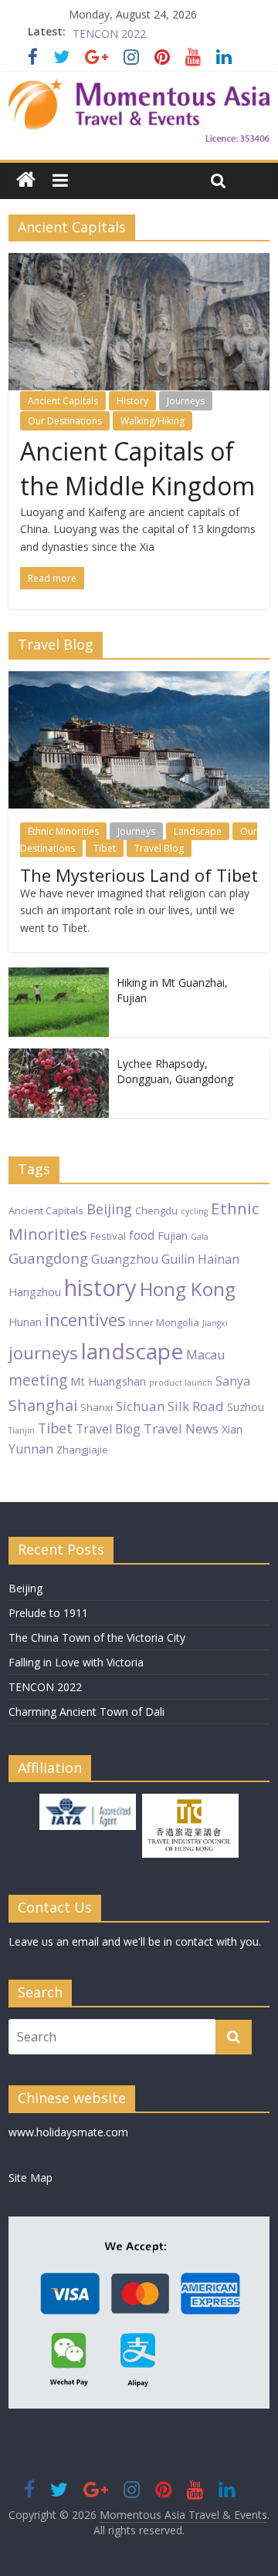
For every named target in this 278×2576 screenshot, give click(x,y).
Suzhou (246, 1406)
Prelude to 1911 (48, 1613)
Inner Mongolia (164, 1322)
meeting (38, 1380)
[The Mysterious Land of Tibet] (139, 679)
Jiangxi (215, 1323)
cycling (194, 1211)
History (132, 401)
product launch (181, 1383)
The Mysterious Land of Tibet (139, 875)
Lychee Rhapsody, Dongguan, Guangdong (175, 1071)
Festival (108, 1236)
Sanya (233, 1381)
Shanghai (43, 1405)
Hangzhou (35, 1291)
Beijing (109, 1209)
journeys (43, 1352)
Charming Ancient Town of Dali (86, 1712)
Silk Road (196, 1406)
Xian (232, 1429)
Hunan (25, 1322)
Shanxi (97, 1407)
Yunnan (31, 1449)
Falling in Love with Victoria (140, 31)
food (142, 1235)
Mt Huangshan (108, 1381)
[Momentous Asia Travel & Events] (139, 88)
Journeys (186, 401)
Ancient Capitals (63, 401)
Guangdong (48, 1258)
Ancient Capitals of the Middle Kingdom (137, 468)
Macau (205, 1355)
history (100, 1288)
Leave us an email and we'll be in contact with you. (135, 1941)
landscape (132, 1351)
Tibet (105, 848)
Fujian (173, 1235)
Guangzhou (125, 1259)
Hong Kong (188, 1289)
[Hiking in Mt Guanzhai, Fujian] (59, 976)
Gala (200, 1237)
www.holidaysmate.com (68, 2132)
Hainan (219, 1259)
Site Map (31, 2178)
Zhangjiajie (82, 1450)
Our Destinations (65, 421)
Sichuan (140, 1406)
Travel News (181, 1428)
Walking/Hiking (153, 421)
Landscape (198, 831)
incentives (85, 1320)
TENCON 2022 (45, 1687)
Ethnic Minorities (63, 831)
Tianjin (22, 1430)
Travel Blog (159, 848)
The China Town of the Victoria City (97, 1637)
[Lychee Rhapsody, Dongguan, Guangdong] (59, 1057)
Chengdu (156, 1210)
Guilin (178, 1259)
